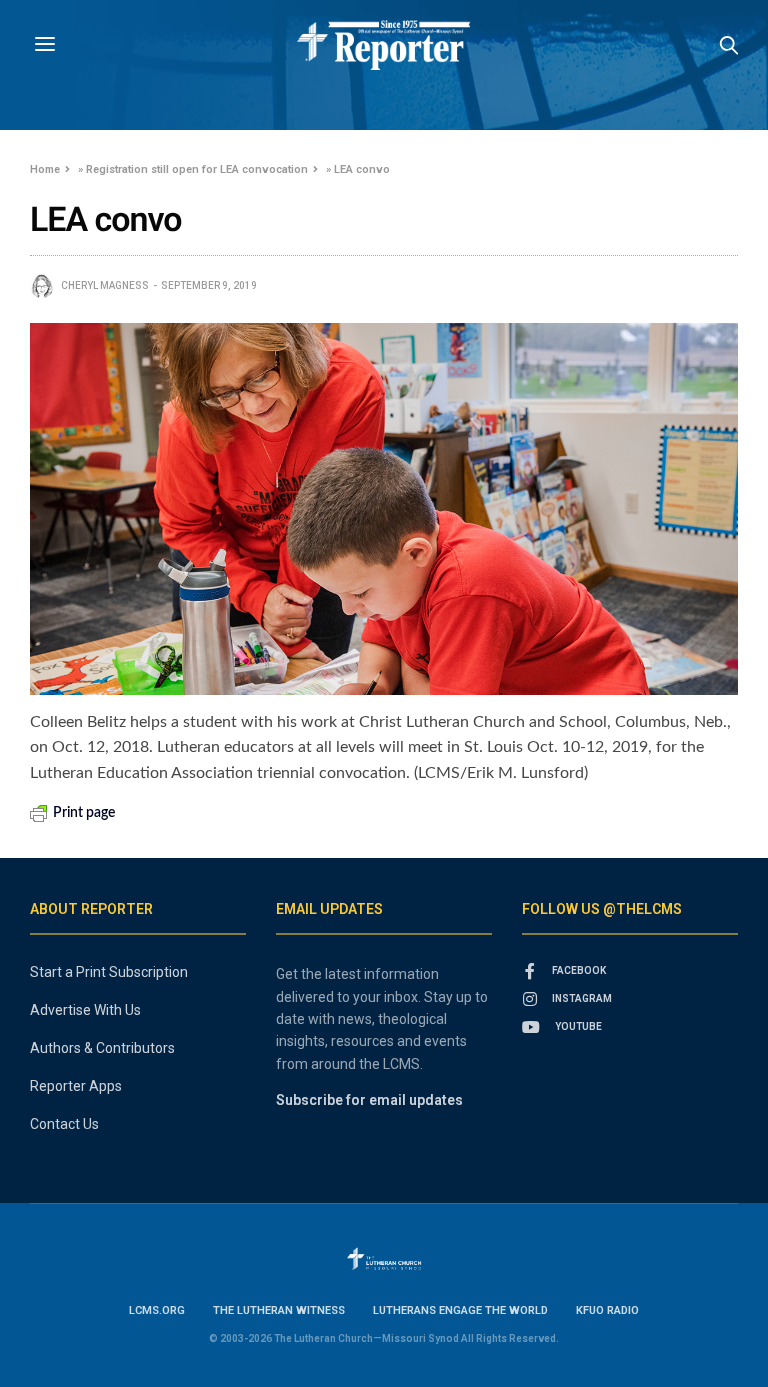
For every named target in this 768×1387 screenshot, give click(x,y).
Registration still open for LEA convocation (197, 169)
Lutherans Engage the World (460, 1310)
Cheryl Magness (105, 285)
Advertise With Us (85, 1010)
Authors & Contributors (102, 1048)
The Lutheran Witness (279, 1310)
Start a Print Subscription (109, 972)
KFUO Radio (607, 1310)
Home (45, 169)
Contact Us (64, 1124)
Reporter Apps (76, 1086)
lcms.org (157, 1310)
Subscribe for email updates (369, 1100)
